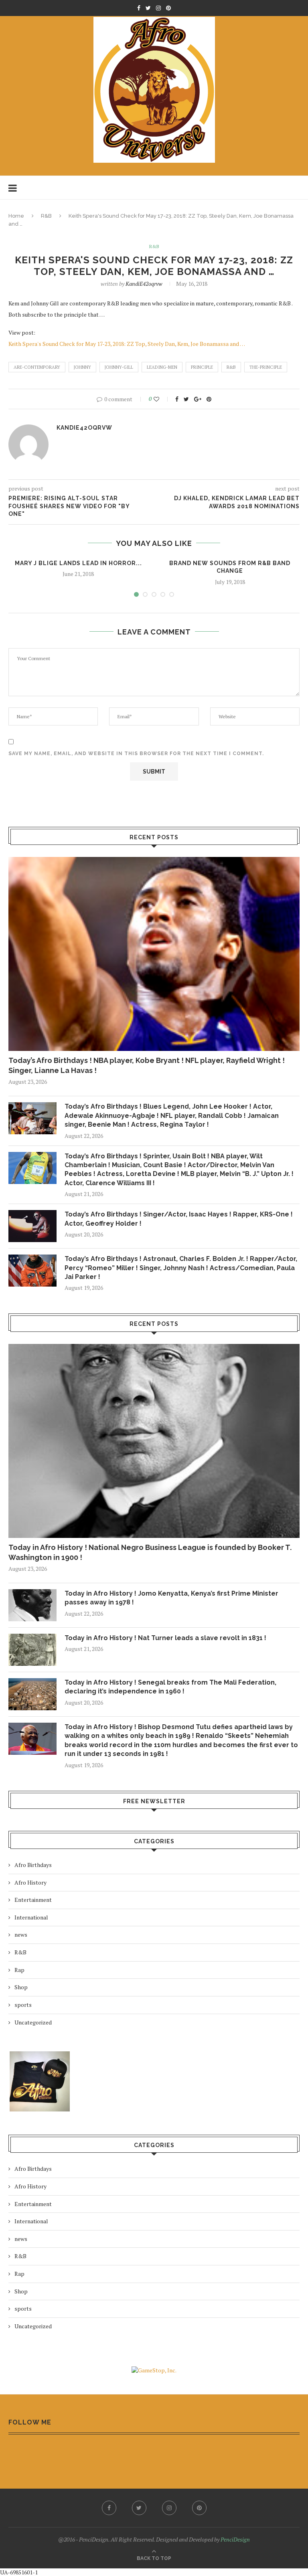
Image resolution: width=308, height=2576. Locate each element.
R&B (46, 216)
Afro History (30, 1882)
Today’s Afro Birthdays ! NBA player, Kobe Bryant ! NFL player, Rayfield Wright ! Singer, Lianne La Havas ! (147, 1065)
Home (16, 216)
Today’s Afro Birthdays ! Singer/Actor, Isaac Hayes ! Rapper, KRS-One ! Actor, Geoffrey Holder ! (179, 1219)
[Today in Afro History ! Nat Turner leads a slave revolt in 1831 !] (32, 1650)
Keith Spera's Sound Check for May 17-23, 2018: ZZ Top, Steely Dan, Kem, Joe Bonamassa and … (127, 344)
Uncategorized (33, 2022)
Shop (21, 1987)
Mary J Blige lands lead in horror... (78, 563)
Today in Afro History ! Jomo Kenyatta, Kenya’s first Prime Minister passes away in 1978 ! (171, 1598)
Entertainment (33, 1900)
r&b (231, 367)
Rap (19, 1970)
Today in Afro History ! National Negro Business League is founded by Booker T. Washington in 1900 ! (150, 1552)
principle (202, 367)
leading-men (162, 367)
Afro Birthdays (33, 1865)
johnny (82, 367)
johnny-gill (119, 367)
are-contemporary (37, 367)
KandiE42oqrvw (144, 284)
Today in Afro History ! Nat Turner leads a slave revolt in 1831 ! (165, 1638)
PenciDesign (235, 2539)
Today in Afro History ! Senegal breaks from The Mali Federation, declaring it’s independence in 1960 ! (170, 1687)
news (21, 1935)
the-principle (266, 367)
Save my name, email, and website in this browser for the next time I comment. (136, 754)
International (31, 1917)
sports (23, 2005)
